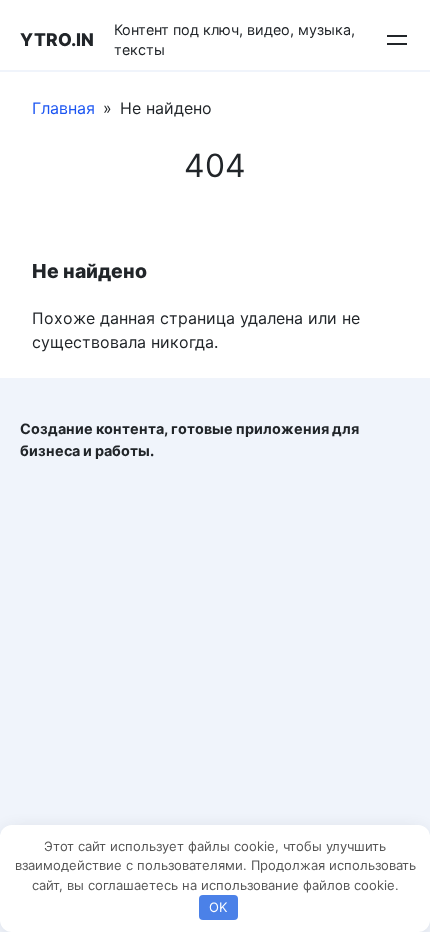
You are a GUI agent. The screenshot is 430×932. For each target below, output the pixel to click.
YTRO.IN (57, 39)
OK (218, 907)
